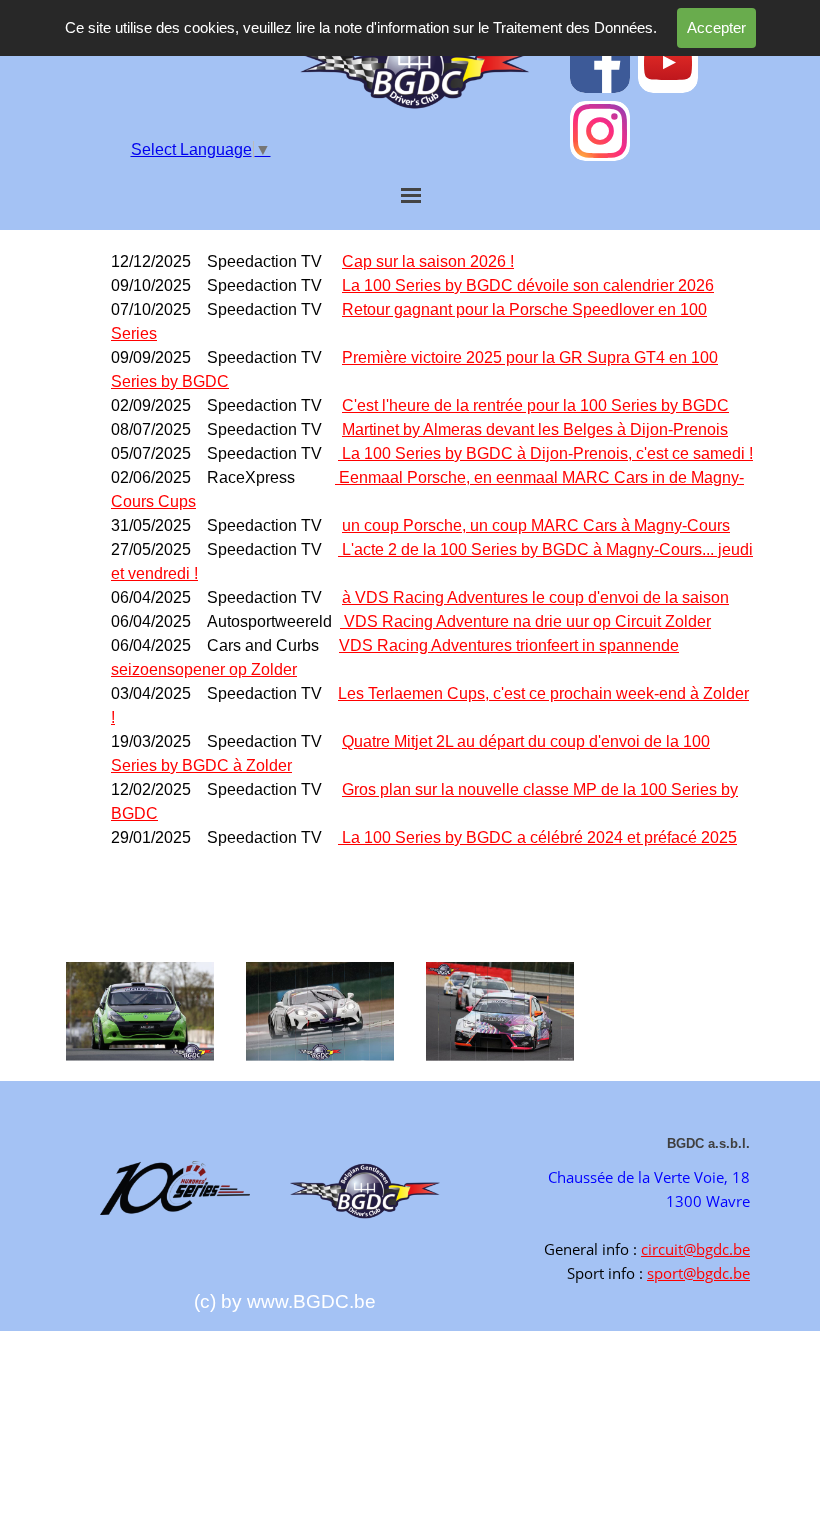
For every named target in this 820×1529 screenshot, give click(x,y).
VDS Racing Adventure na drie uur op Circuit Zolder (525, 621)
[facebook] (600, 63)
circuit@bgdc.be (695, 1249)
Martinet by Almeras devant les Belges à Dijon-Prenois (535, 429)
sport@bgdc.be (698, 1273)
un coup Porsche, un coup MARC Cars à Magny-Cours (536, 525)
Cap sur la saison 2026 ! (428, 261)
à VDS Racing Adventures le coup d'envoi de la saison (535, 597)
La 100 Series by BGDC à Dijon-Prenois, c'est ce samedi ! (547, 453)
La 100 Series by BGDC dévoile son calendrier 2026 (528, 285)
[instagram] (600, 131)
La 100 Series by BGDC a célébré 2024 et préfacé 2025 (539, 837)
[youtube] (668, 63)
